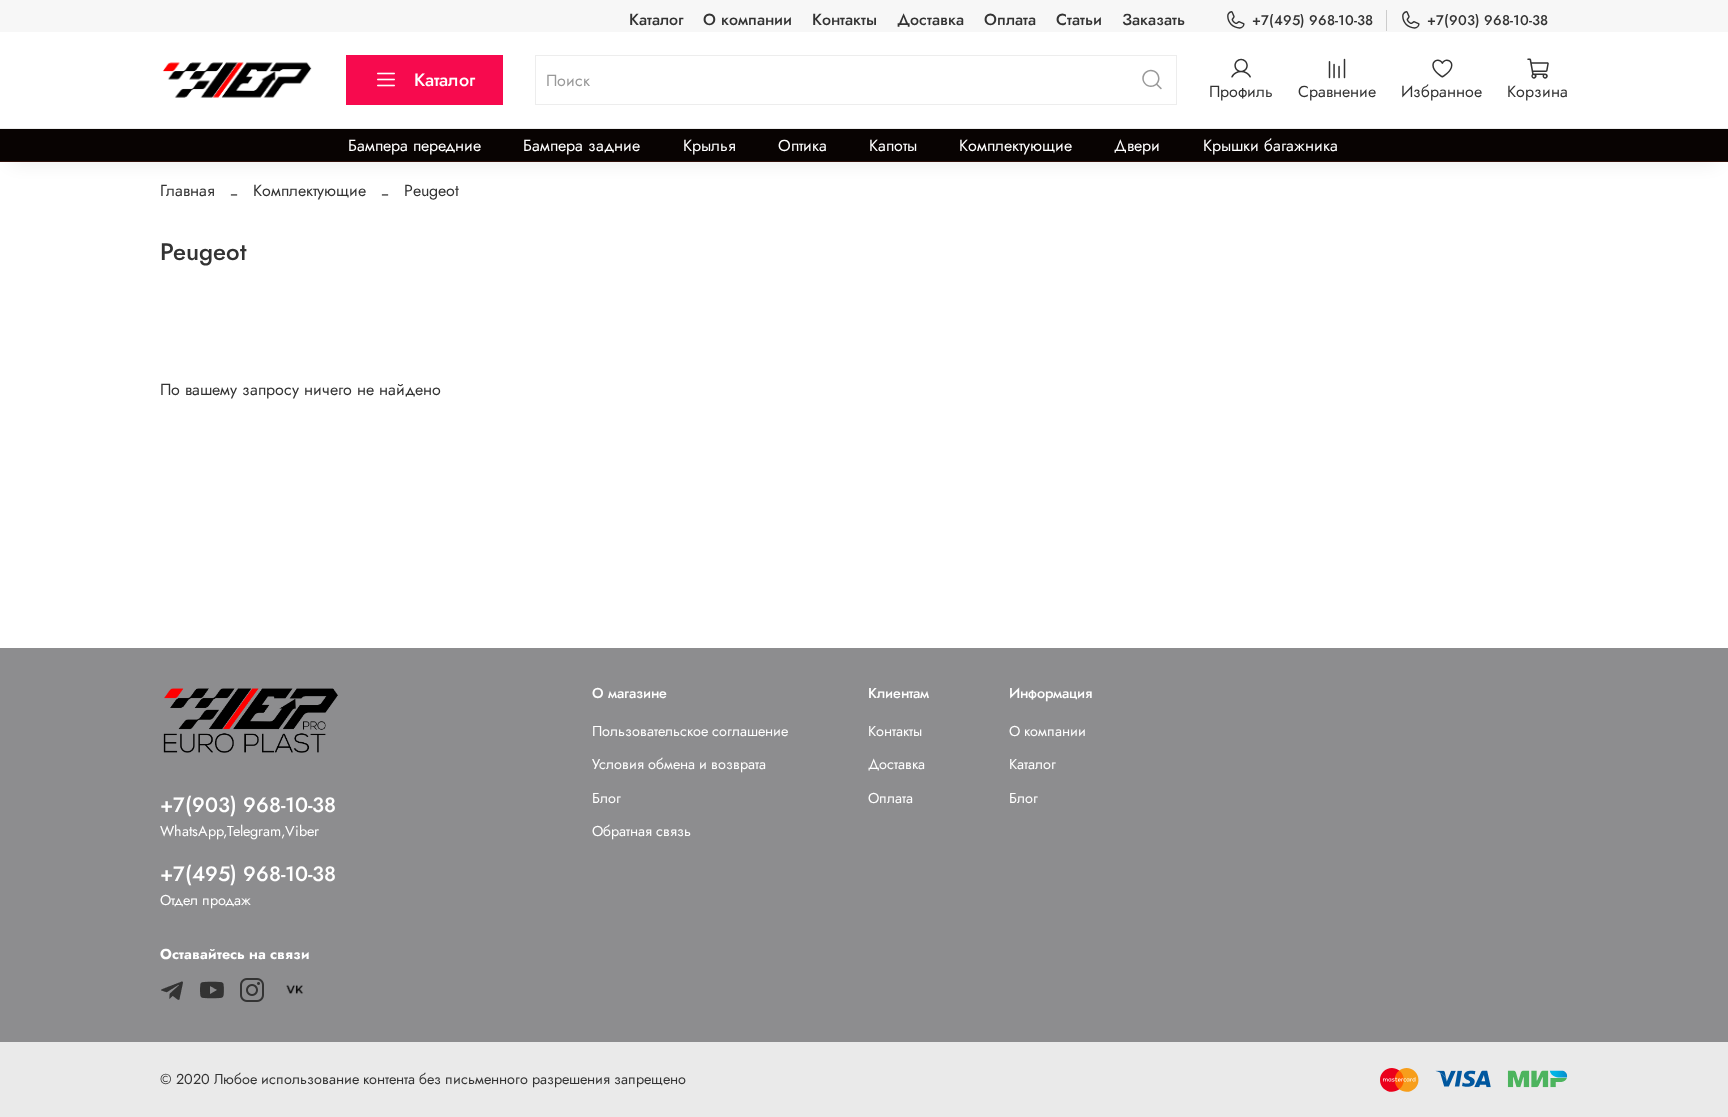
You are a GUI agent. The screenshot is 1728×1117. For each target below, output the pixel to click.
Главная (187, 190)
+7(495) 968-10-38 (1312, 20)
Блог (606, 798)
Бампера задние (581, 145)
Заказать (1153, 19)
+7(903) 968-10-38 (1487, 20)
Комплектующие (1015, 145)
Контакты (844, 19)
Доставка (930, 19)
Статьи (1079, 19)
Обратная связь (641, 831)
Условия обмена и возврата (679, 764)
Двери (1137, 145)
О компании (747, 19)
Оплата (1010, 19)
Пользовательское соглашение (690, 731)
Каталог (656, 19)
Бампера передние (414, 145)
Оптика (802, 145)
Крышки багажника (1270, 145)
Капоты (893, 145)
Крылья (709, 145)
